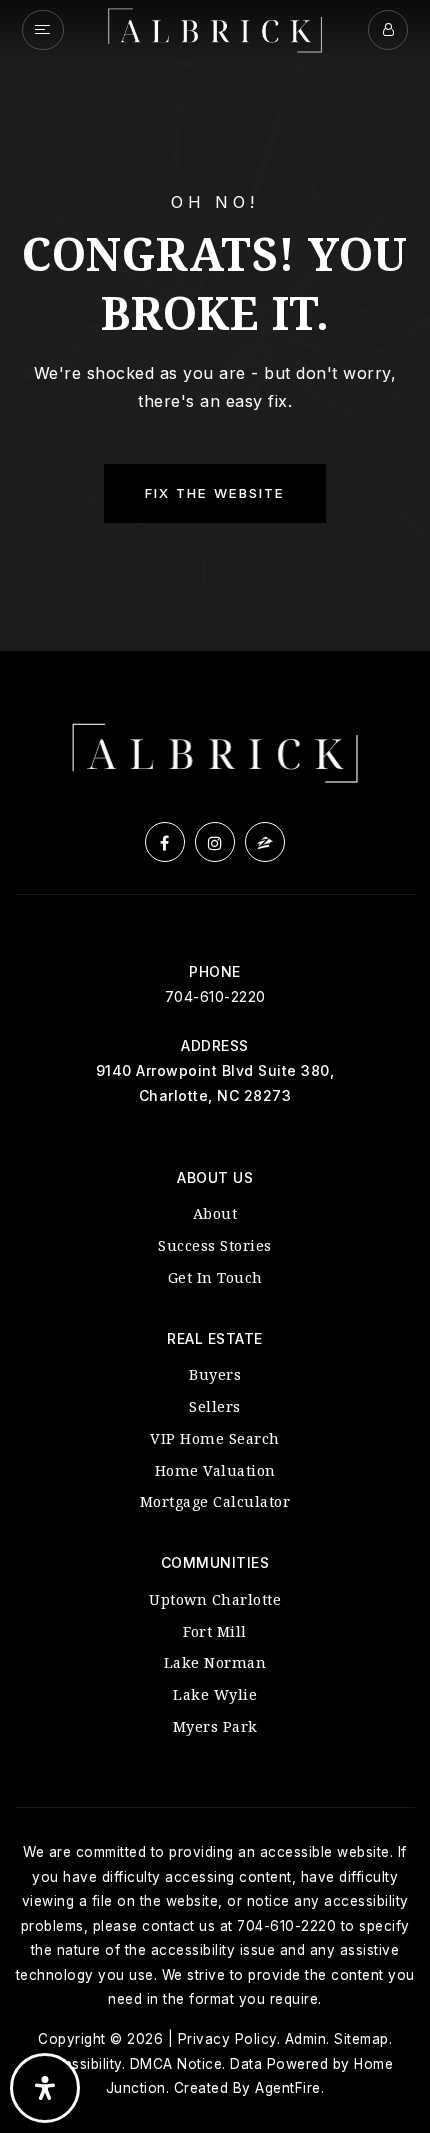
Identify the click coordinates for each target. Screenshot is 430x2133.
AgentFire (288, 2088)
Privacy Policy (227, 2039)
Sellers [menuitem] (215, 1406)
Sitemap (361, 2039)
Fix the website (215, 493)
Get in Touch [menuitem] (215, 1277)
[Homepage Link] (215, 28)
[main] (215, 325)
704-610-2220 (215, 996)
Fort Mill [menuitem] (215, 1631)
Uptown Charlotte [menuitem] (215, 1599)
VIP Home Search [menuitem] (215, 1438)
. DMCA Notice (172, 2064)
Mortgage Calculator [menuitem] (215, 1501)
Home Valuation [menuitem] (215, 1470)
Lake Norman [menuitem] (215, 1662)
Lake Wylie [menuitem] (215, 1694)
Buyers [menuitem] (215, 1374)
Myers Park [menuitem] (215, 1726)
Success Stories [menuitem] (215, 1245)
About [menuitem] (215, 1213)
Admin (306, 2039)
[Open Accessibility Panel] (45, 2088)
